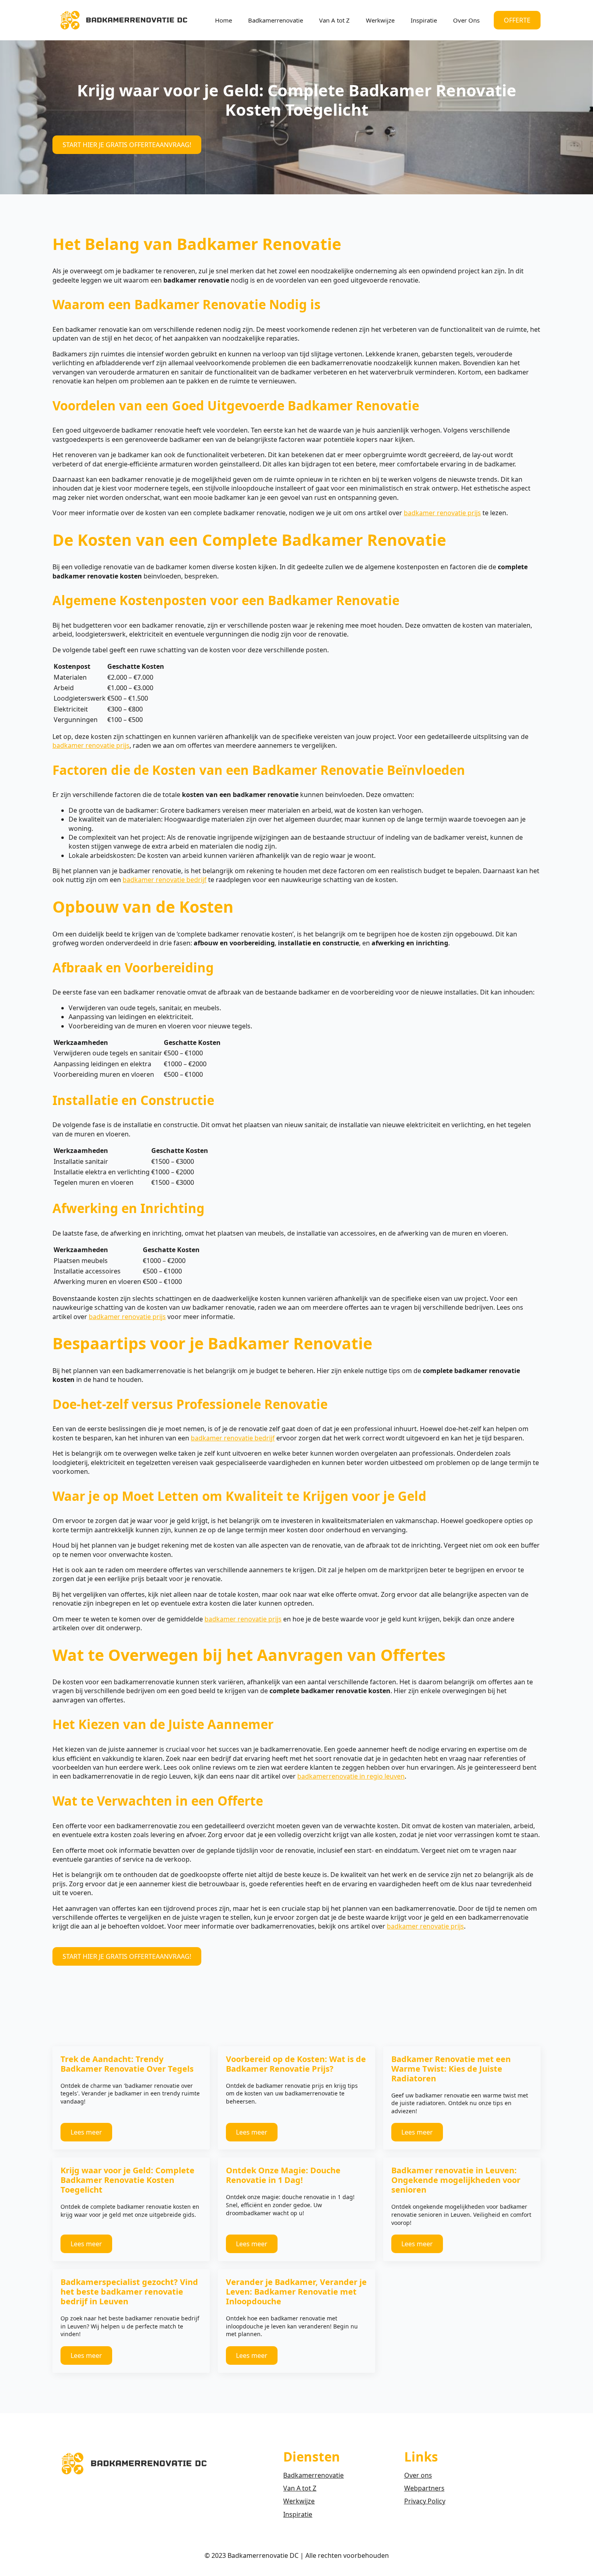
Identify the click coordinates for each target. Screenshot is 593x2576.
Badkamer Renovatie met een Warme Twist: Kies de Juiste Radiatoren (451, 2069)
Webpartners (424, 2488)
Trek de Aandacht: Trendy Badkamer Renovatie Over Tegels (127, 2064)
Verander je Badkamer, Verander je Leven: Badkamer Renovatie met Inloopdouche (296, 2292)
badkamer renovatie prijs (442, 513)
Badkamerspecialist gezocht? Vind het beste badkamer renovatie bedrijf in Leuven (129, 2292)
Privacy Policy (425, 2501)
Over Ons (466, 20)
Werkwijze (380, 20)
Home (223, 20)
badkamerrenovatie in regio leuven (351, 1776)
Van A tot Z (334, 20)
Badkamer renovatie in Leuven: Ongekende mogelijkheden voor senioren (456, 2180)
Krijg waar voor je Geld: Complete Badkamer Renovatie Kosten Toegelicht (127, 2180)
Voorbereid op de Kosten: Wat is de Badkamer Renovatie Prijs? (296, 2064)
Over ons (418, 2475)
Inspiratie (424, 20)
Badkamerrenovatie (276, 20)
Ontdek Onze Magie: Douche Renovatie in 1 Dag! (283, 2175)
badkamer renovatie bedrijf (165, 880)
